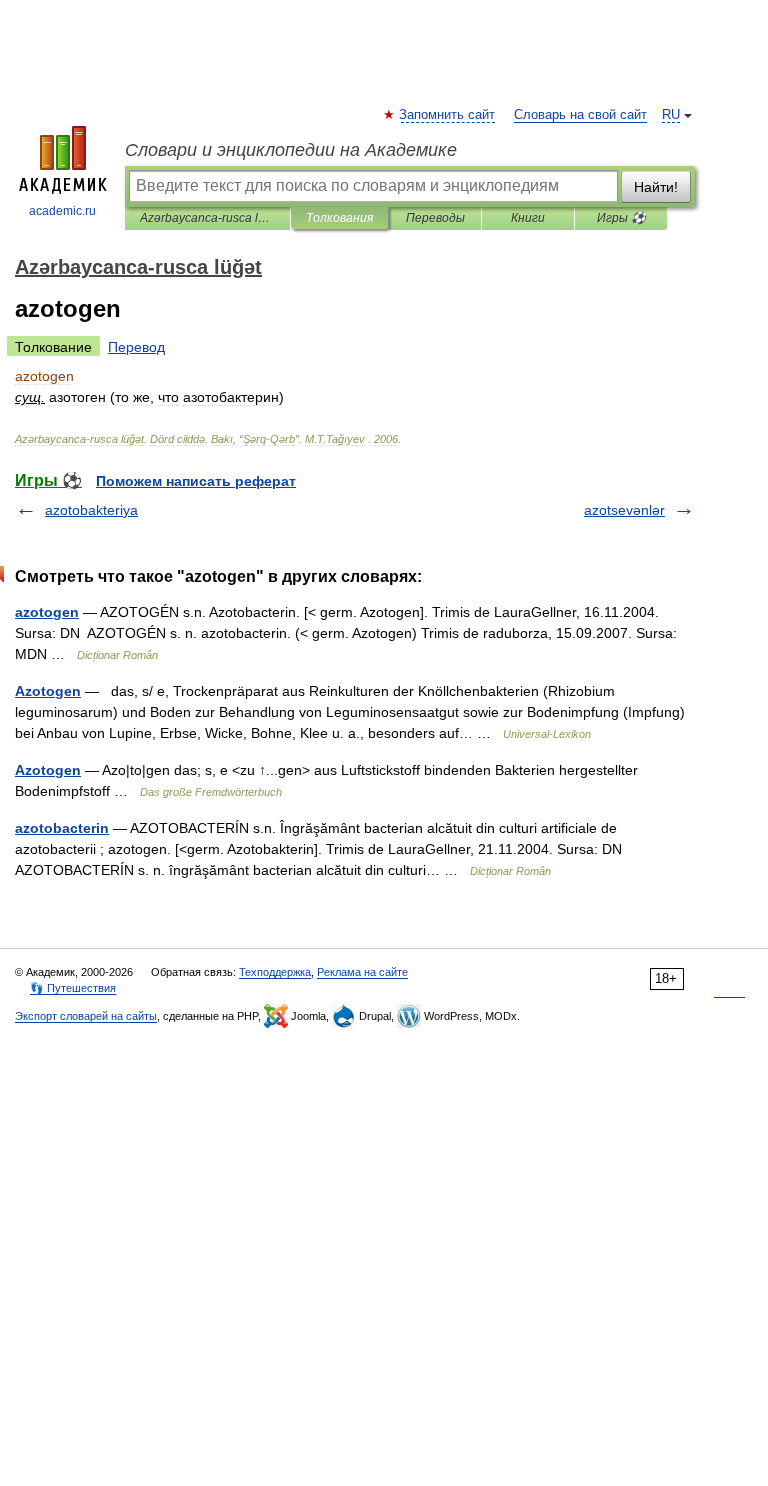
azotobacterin (62, 828)
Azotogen (48, 691)
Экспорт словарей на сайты (86, 1016)
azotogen (47, 612)
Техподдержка (275, 972)
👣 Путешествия (73, 988)
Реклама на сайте (362, 972)
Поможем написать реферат (196, 481)
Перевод (136, 347)
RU (671, 115)
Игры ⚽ (621, 218)
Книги (528, 218)
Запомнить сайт (448, 115)
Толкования (339, 218)
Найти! (656, 187)
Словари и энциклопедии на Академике (291, 150)
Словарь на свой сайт (580, 115)
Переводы (435, 218)
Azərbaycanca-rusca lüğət (207, 218)
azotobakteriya (91, 510)
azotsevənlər (624, 510)
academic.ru (62, 211)
